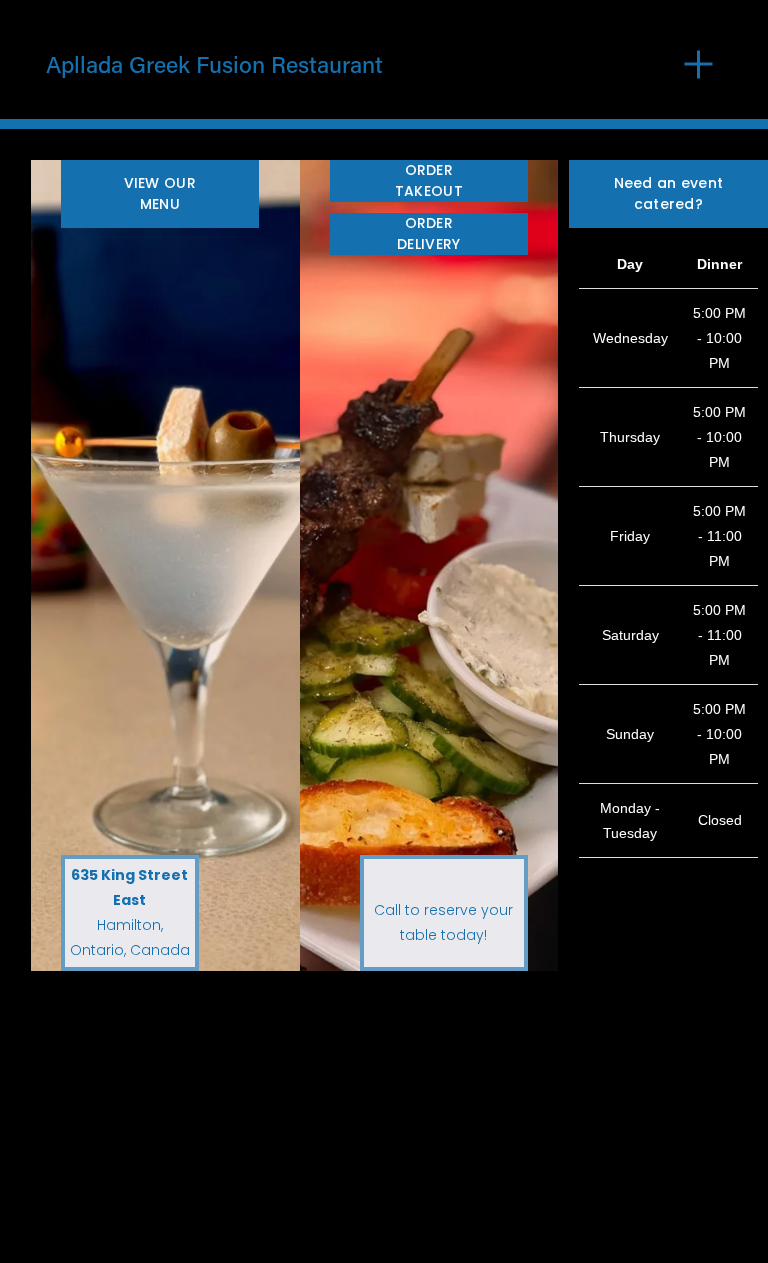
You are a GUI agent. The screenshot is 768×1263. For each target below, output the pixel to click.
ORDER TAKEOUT (429, 180)
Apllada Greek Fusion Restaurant (214, 64)
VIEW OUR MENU (160, 193)
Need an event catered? (669, 193)
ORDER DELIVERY (428, 233)
